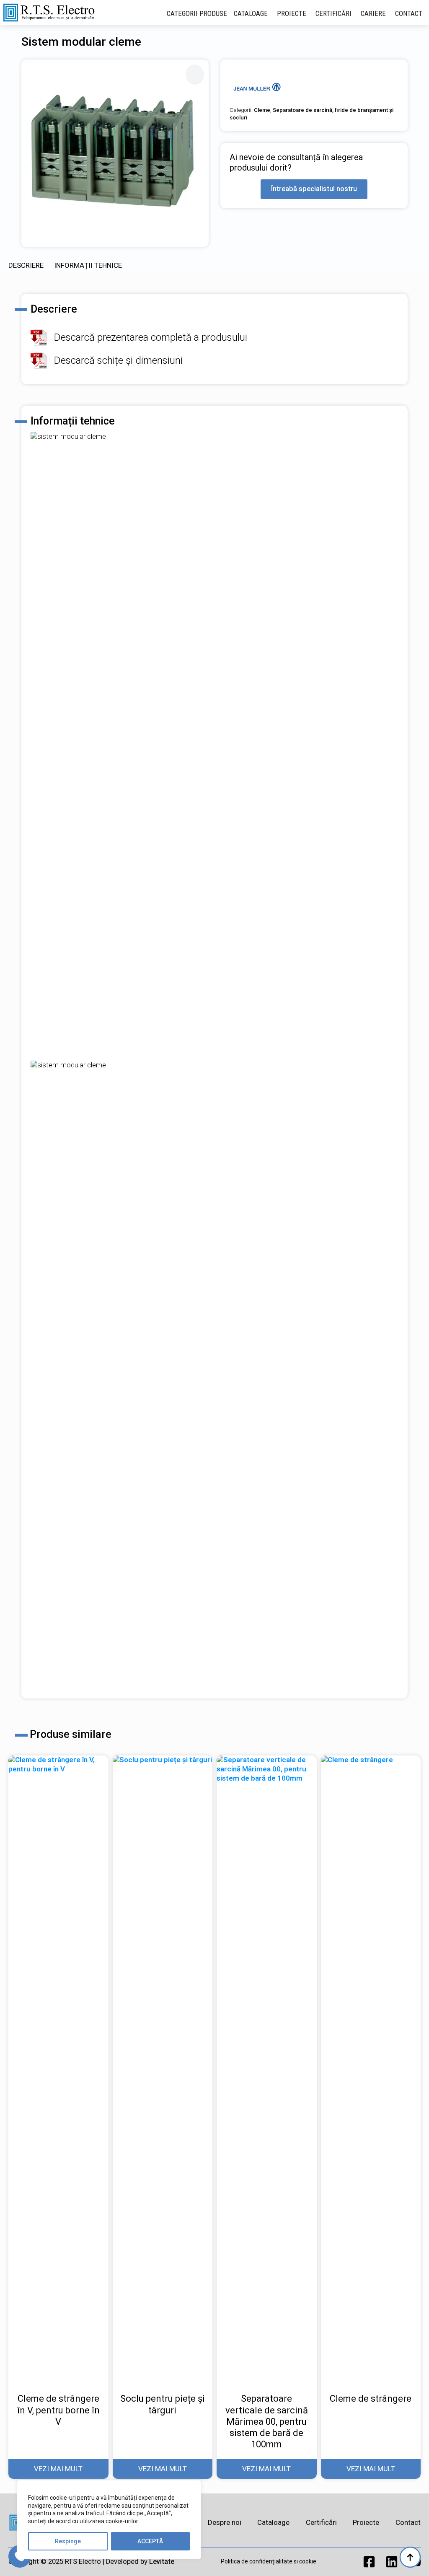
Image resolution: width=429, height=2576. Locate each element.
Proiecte (292, 13)
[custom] (369, 2562)
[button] (195, 74)
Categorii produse (197, 13)
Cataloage (251, 13)
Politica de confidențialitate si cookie (269, 2561)
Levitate (162, 2562)
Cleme (262, 110)
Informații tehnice (88, 265)
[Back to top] (410, 2557)
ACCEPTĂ (150, 2541)
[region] (109, 2520)
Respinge (68, 2541)
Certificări (333, 13)
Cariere (373, 13)
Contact (409, 13)
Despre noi (225, 2522)
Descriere (26, 265)
